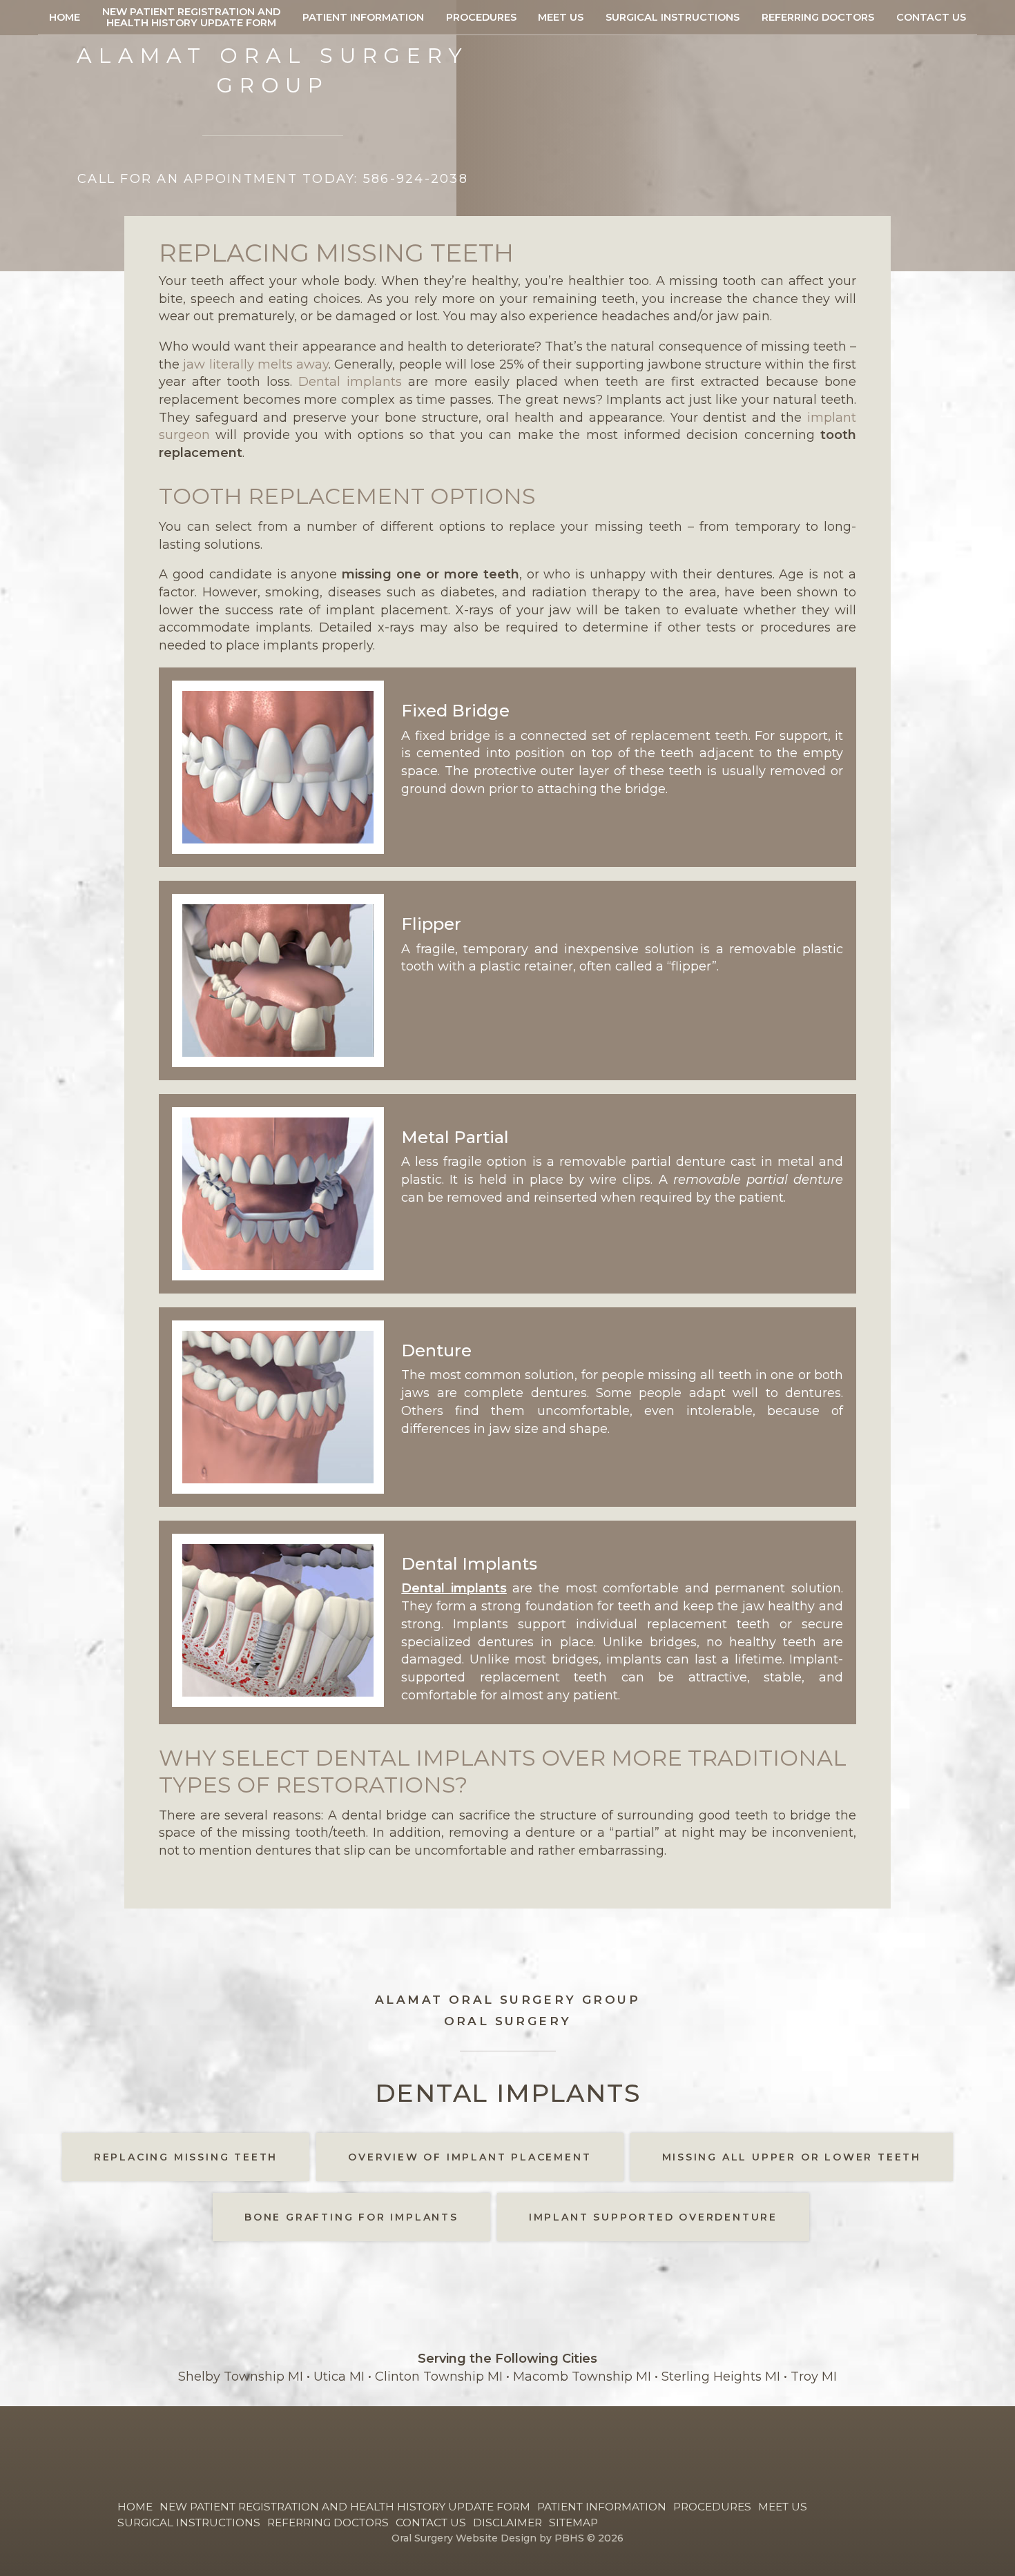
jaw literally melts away (256, 364)
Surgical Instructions (673, 17)
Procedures (481, 17)
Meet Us (561, 17)
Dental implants (350, 382)
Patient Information (363, 17)
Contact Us (931, 17)
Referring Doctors (818, 17)
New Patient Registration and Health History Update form (345, 2507)
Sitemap (573, 2523)
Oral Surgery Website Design (464, 2538)
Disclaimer (507, 2523)
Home (65, 17)
